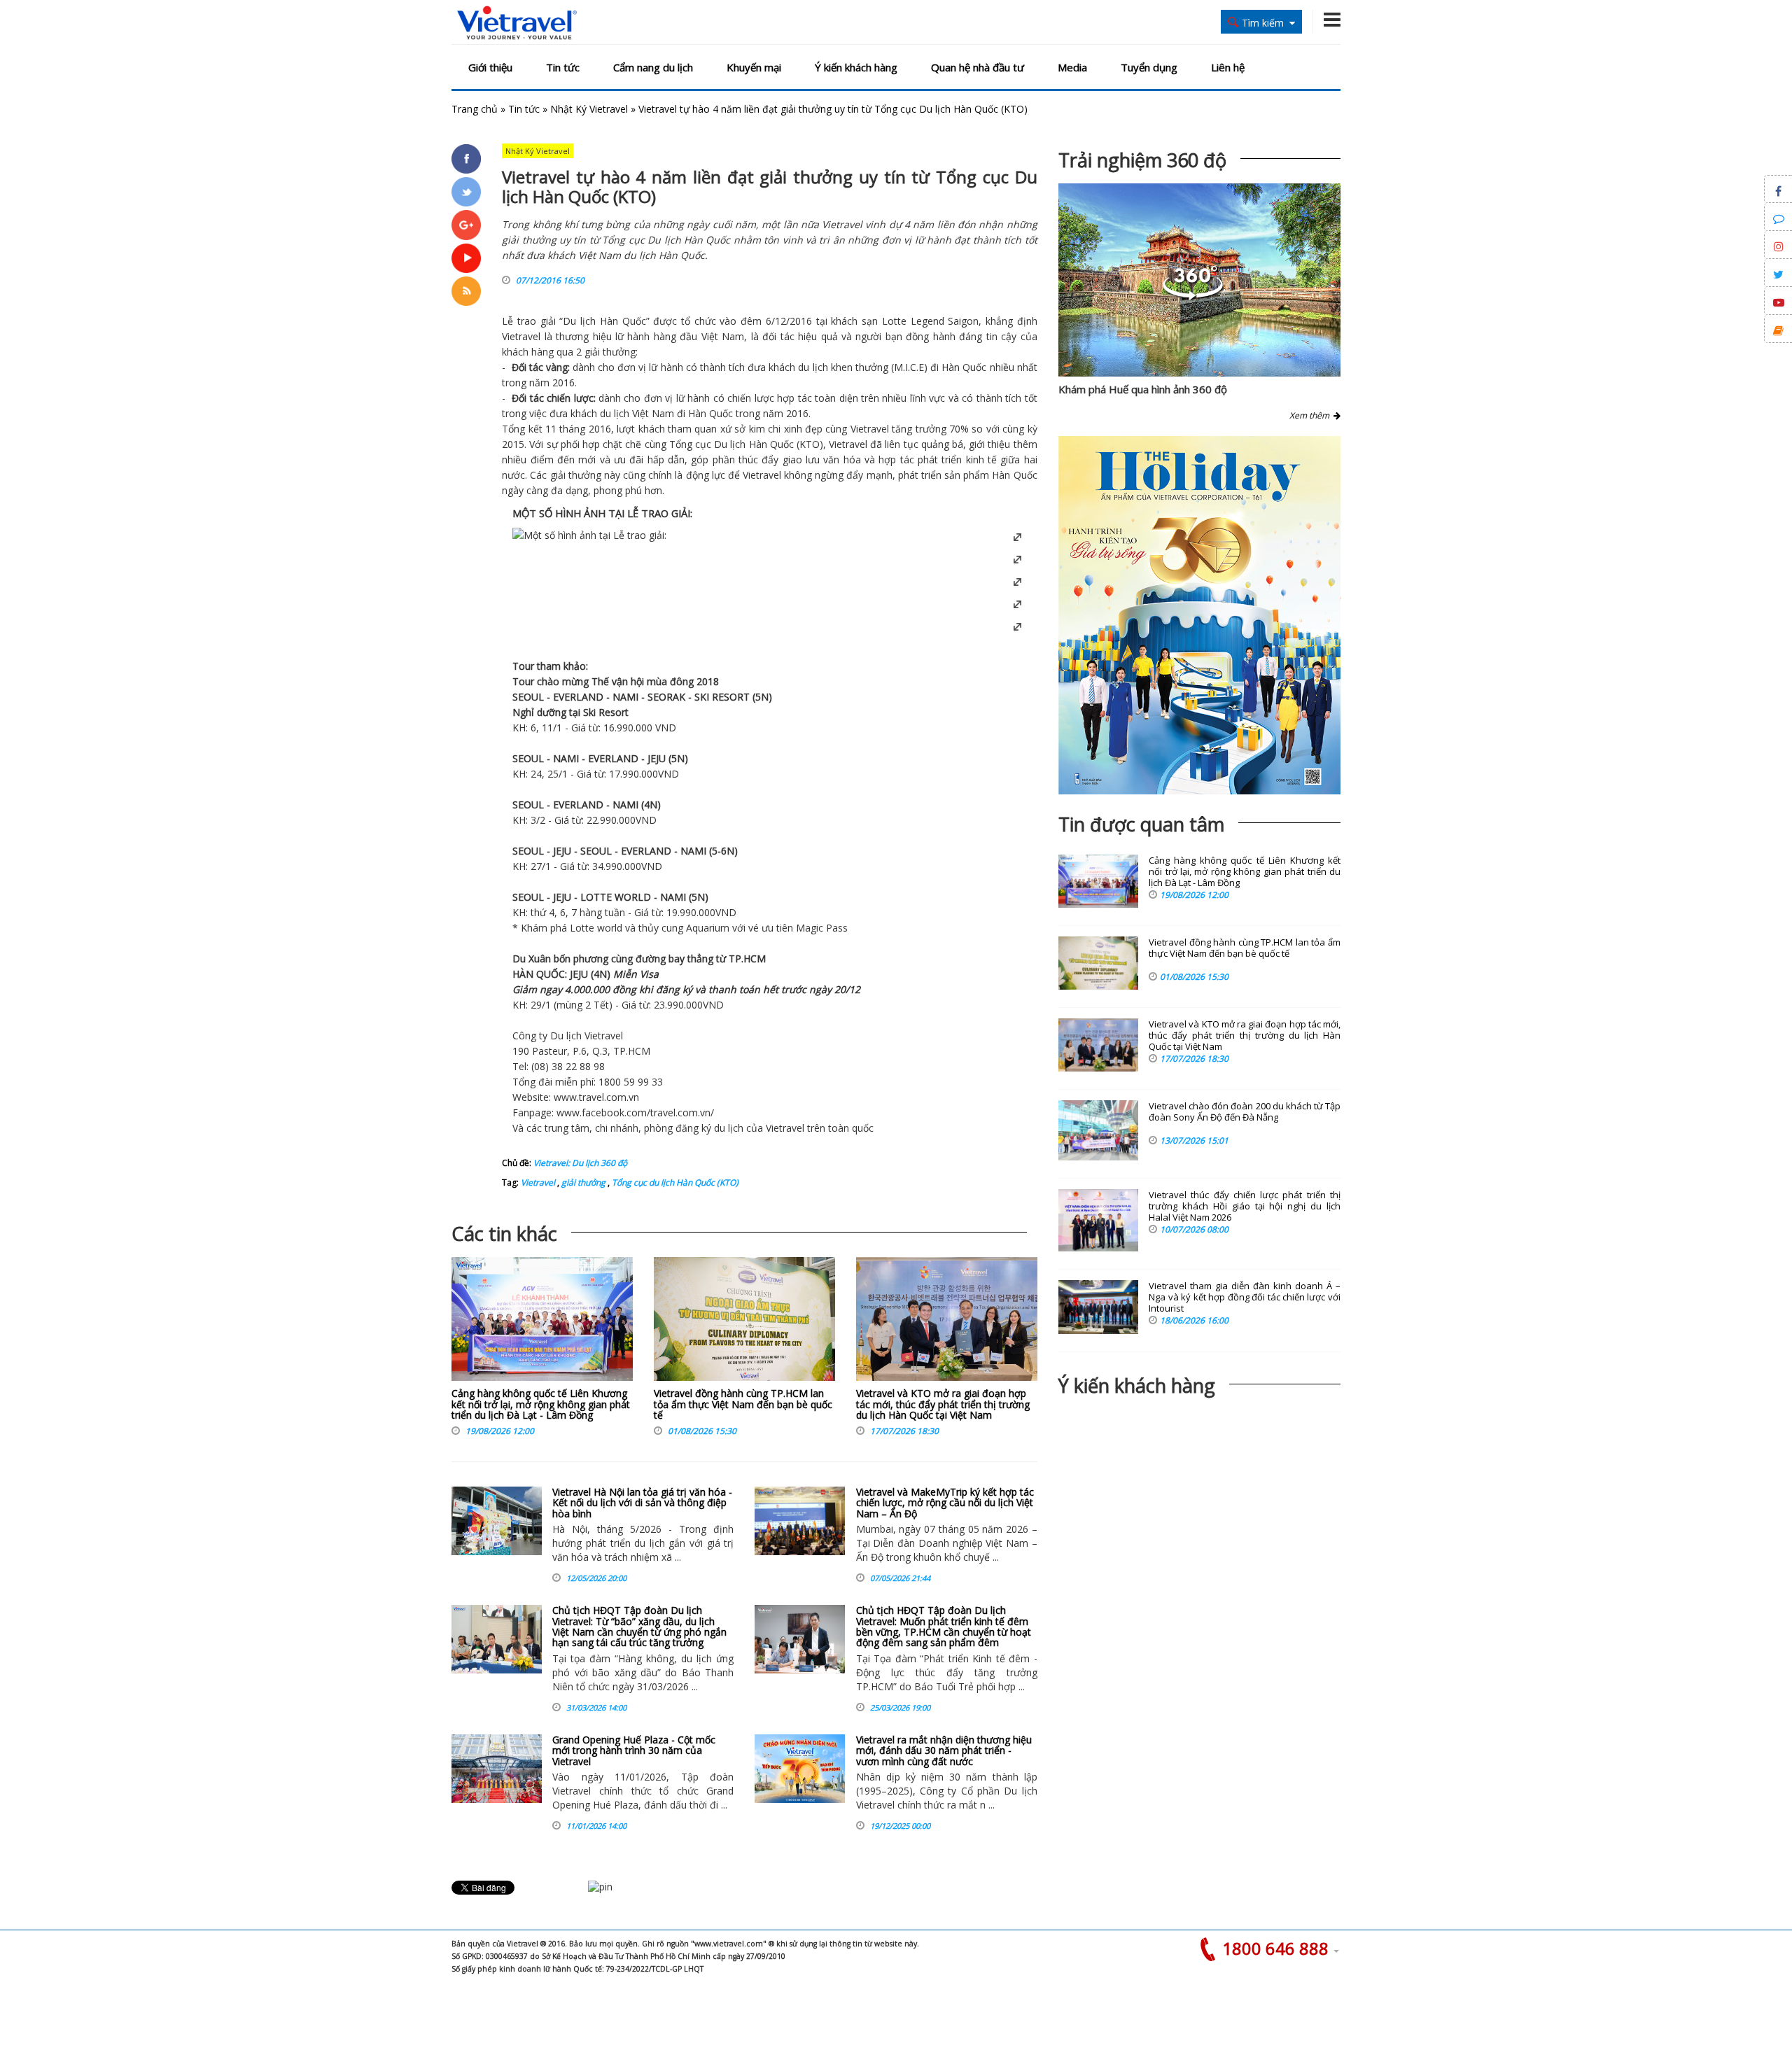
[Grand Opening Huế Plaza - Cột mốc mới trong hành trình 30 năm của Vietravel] (497, 1769)
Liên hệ (1228, 67)
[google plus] (466, 225)
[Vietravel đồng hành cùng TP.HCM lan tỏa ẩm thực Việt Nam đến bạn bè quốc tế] (744, 1322)
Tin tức (563, 67)
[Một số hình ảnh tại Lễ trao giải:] (589, 535)
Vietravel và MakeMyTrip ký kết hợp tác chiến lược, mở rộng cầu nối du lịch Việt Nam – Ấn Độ (945, 1503)
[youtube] (466, 258)
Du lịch (579, 321)
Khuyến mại (754, 67)
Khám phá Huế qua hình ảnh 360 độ (1143, 389)
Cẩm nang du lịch (653, 67)
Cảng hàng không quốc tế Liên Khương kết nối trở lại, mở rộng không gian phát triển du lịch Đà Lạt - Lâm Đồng (541, 1404)
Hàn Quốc (623, 321)
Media (1072, 67)
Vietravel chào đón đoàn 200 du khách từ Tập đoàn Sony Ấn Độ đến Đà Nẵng (1245, 1112)
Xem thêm (1311, 415)
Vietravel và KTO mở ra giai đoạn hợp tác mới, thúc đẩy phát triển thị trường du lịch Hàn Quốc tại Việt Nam (943, 1404)
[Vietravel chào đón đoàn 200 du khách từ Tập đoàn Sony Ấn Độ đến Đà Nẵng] (1098, 1130)
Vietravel (521, 336)
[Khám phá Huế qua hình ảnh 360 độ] (1193, 296)
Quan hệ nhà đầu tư (978, 67)
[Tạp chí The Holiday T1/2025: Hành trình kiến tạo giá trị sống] (1199, 615)
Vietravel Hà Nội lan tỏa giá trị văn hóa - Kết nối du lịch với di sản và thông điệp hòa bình (642, 1503)
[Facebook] (466, 159)
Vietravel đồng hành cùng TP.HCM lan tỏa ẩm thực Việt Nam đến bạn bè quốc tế (743, 1404)
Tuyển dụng (1149, 67)
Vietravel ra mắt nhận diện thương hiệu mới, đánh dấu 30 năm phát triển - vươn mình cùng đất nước (944, 1750)
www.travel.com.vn (596, 1097)
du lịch (813, 367)
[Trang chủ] (517, 23)
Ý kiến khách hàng (856, 67)
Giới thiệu (490, 67)
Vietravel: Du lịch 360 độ (580, 1163)
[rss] (466, 291)
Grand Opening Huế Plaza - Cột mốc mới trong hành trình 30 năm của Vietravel (634, 1750)
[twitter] (466, 192)
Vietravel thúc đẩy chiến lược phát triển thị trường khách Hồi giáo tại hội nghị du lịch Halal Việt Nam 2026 (1245, 1206)
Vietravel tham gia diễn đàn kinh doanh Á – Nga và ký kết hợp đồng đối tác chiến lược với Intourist (1245, 1297)
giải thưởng (582, 1182)
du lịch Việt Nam (637, 413)
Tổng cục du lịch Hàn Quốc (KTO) (674, 1182)
